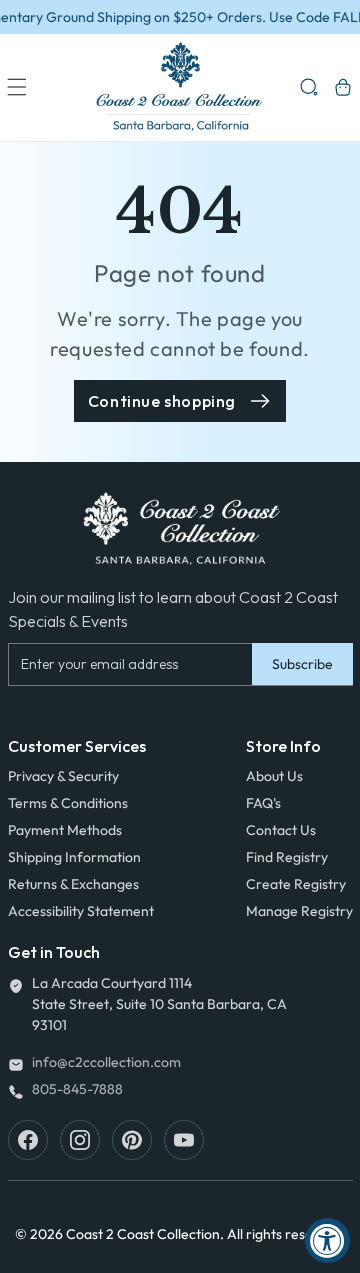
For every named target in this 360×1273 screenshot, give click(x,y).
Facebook (28, 1140)
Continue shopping (162, 401)
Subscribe (302, 664)
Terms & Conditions (68, 803)
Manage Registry (299, 911)
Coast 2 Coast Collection (143, 1234)
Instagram (80, 1140)
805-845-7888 (77, 1089)
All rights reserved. (286, 1234)
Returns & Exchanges (73, 884)
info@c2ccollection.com (106, 1062)
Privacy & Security (63, 776)
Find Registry (287, 857)
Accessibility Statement (81, 911)
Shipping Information (74, 857)
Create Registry (296, 884)
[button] (17, 87)
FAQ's (263, 803)
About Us (274, 776)
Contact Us (281, 830)
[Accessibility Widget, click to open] (327, 1240)
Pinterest (132, 1140)
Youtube (184, 1140)
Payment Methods (65, 830)
